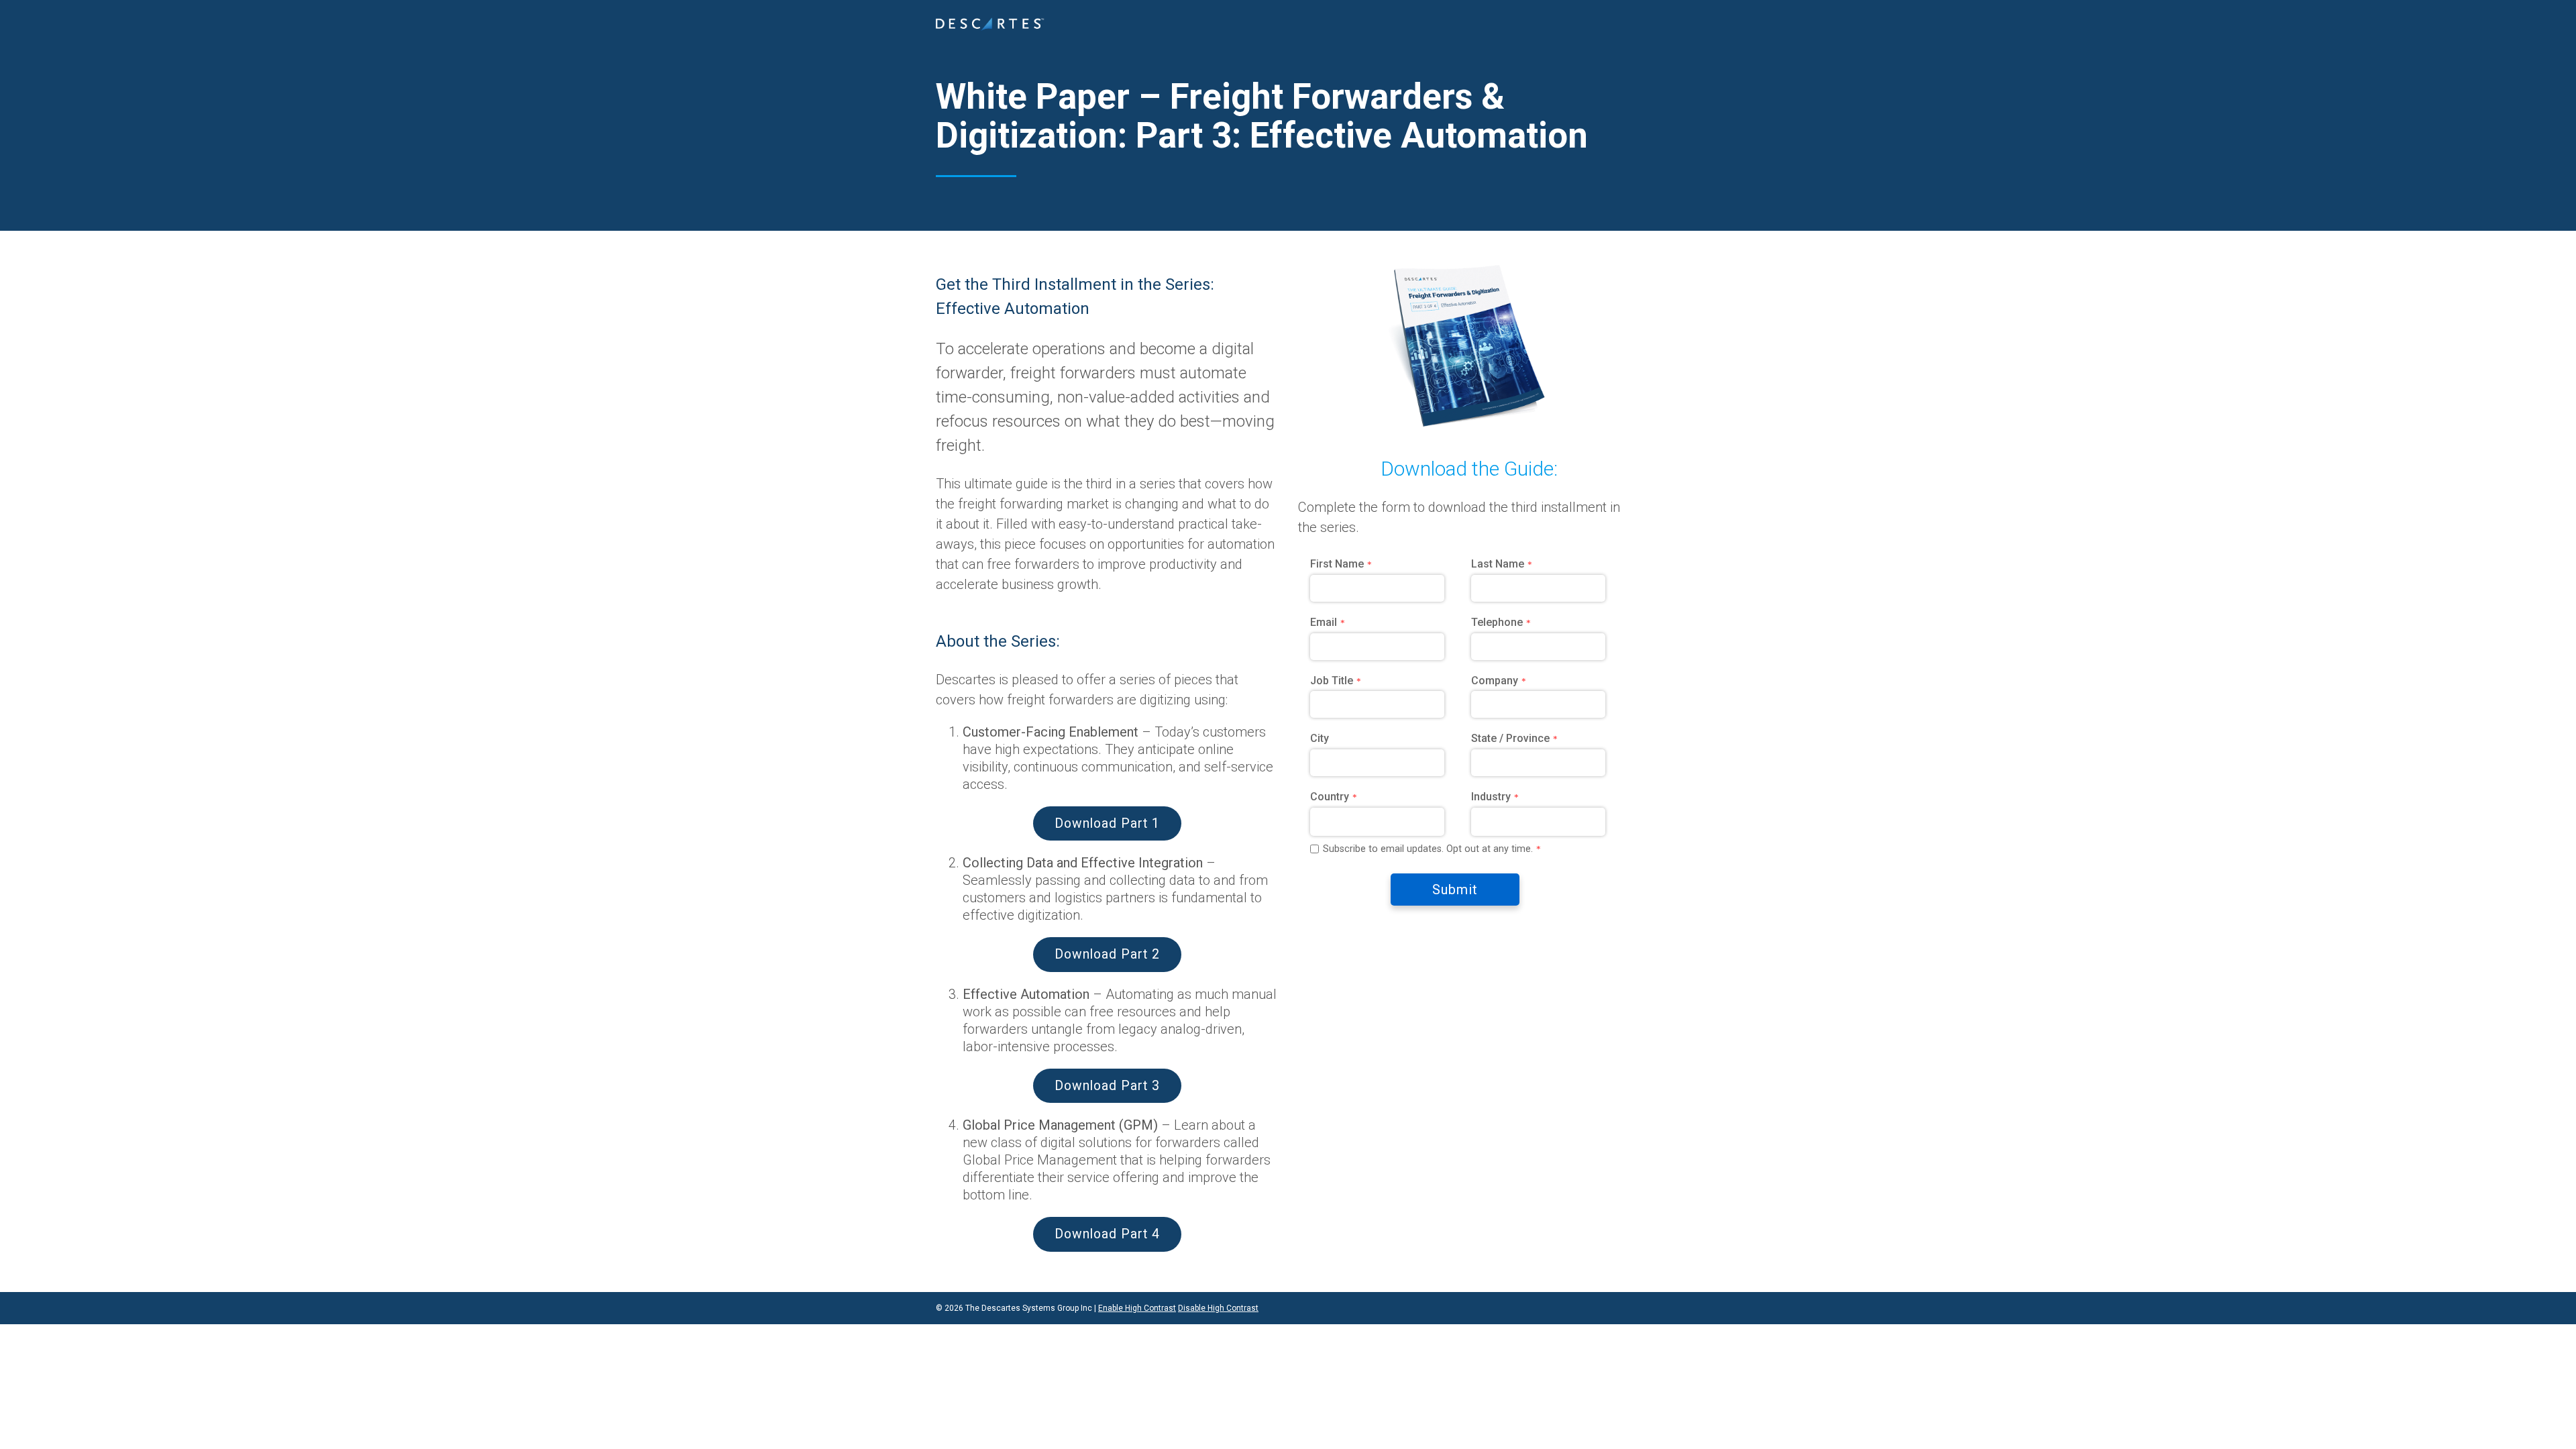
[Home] (990, 24)
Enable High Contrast (1137, 1308)
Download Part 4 (1107, 1234)
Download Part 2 (1107, 954)
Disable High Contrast (1218, 1308)
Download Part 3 (1107, 1086)
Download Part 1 (1107, 823)
